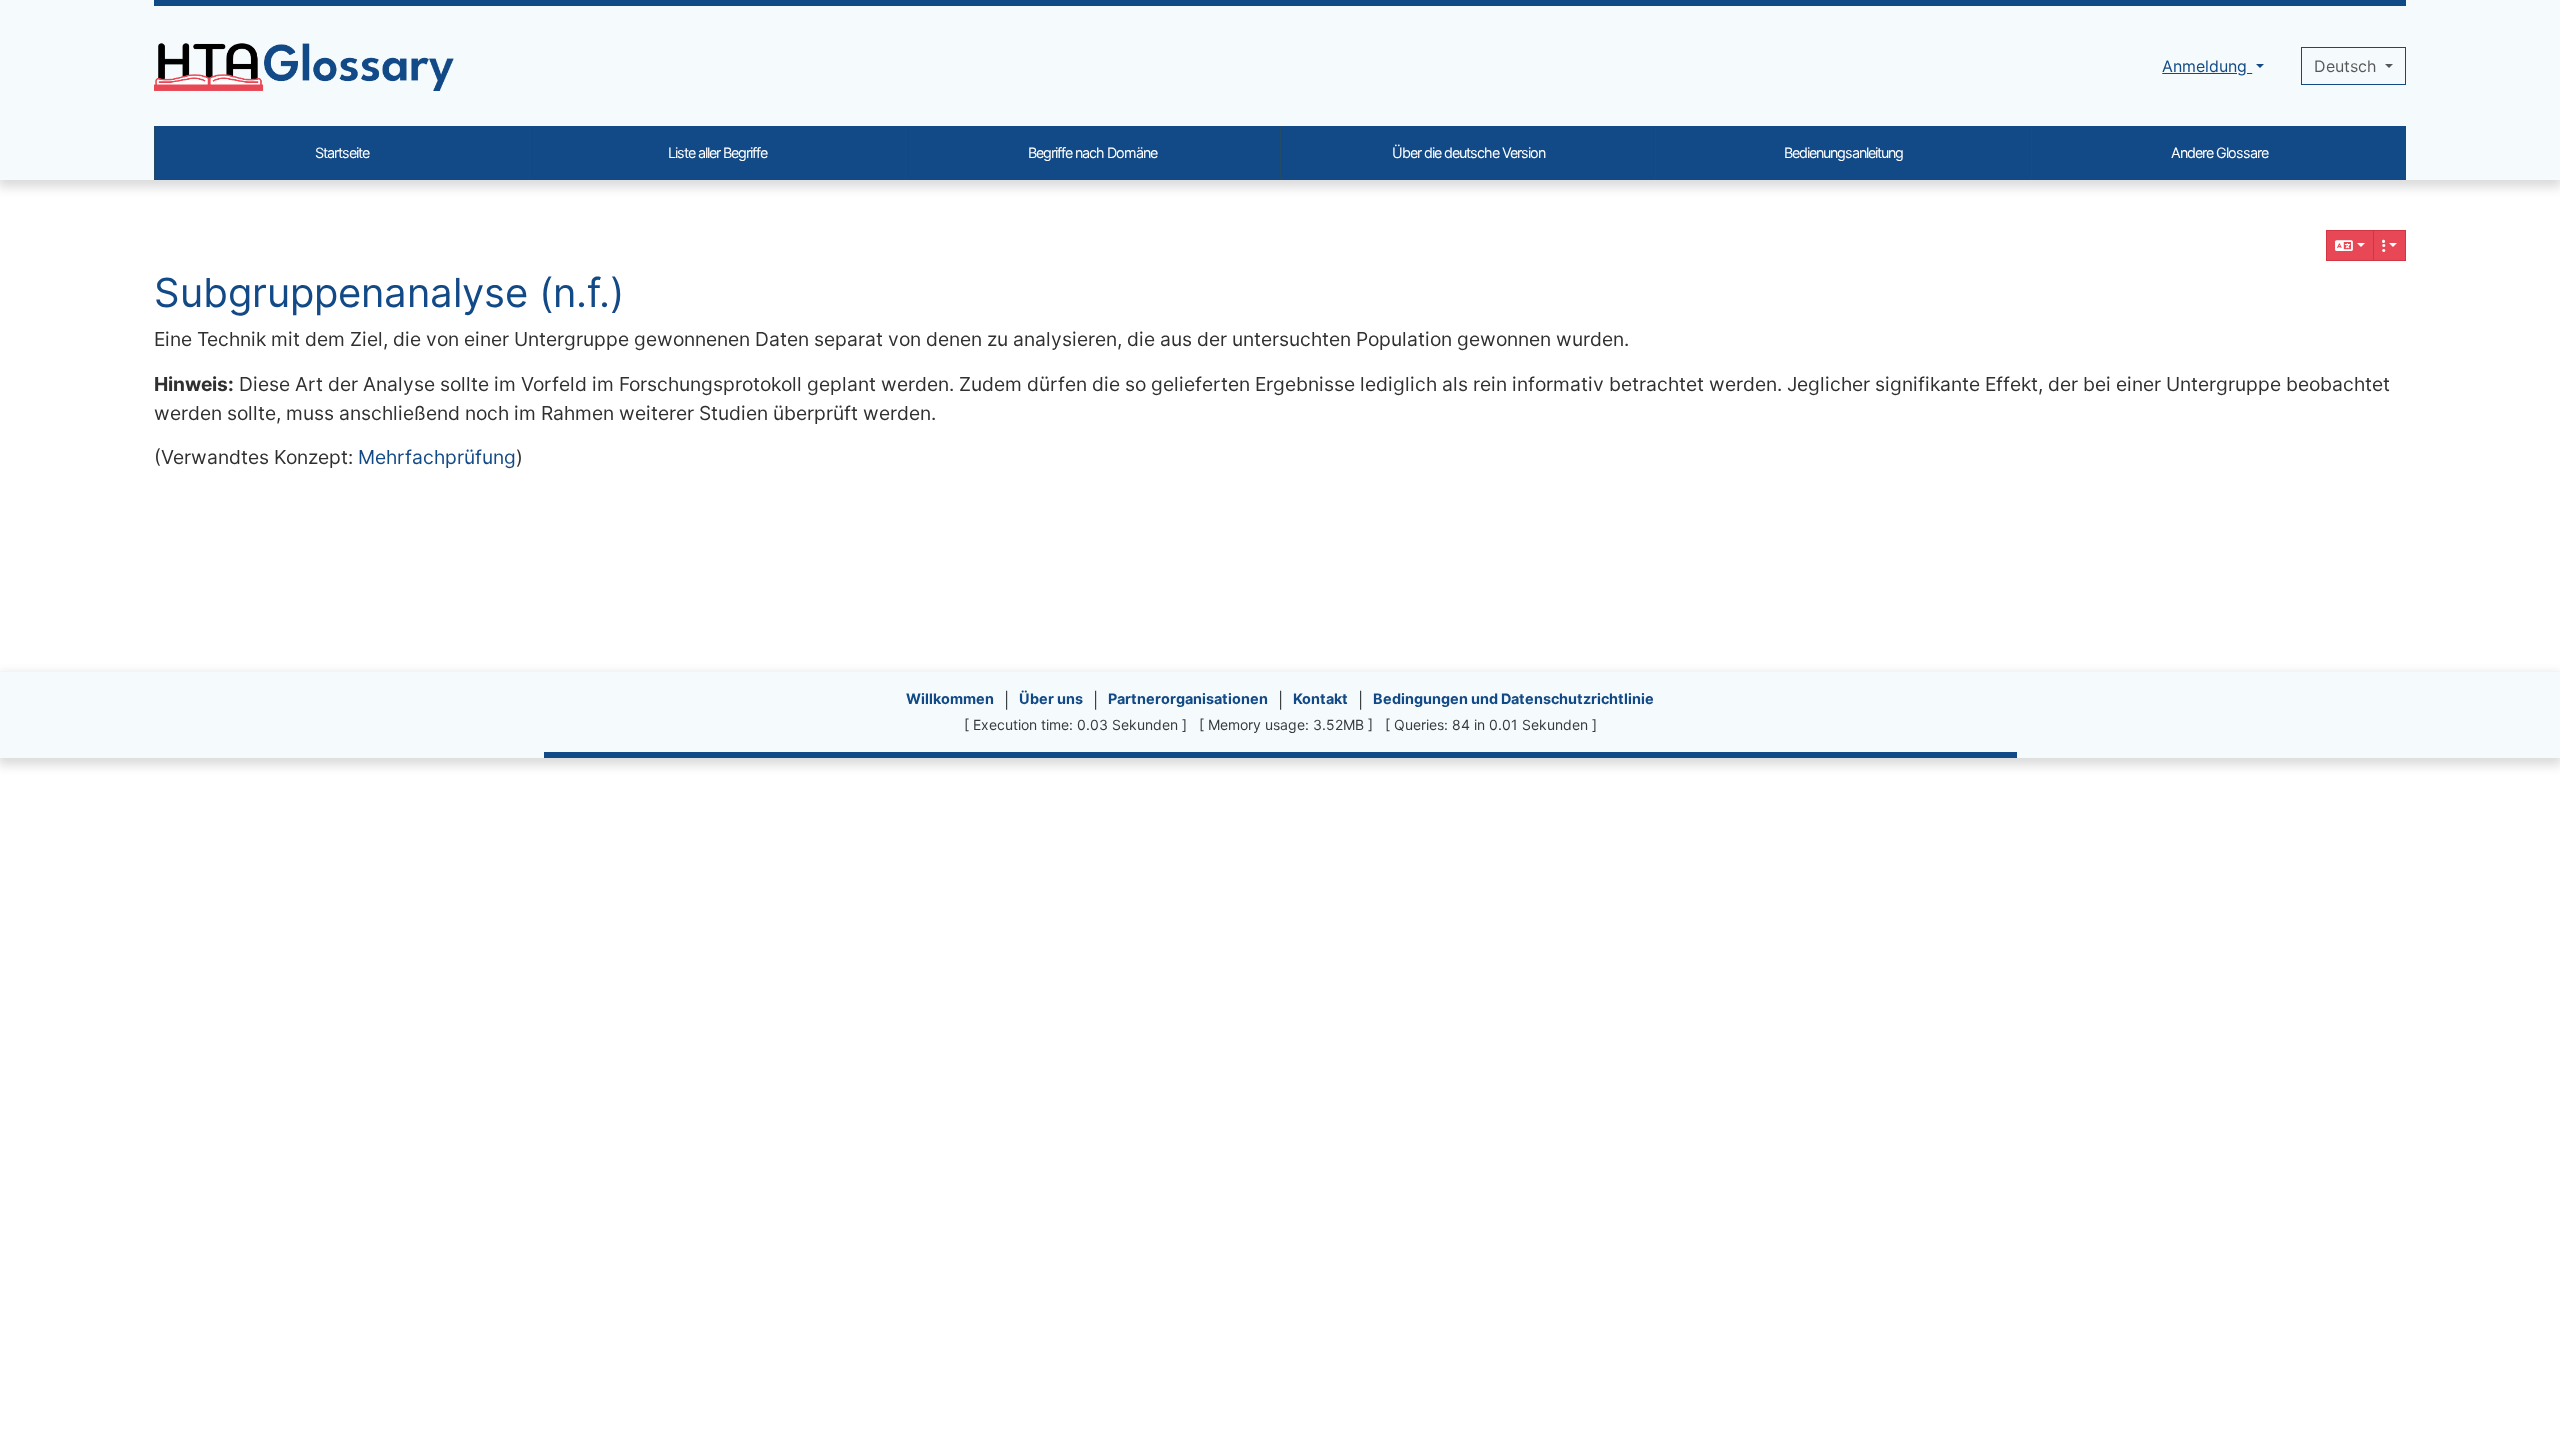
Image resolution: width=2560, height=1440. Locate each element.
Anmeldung (2207, 66)
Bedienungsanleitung (1843, 152)
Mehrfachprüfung (437, 457)
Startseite (342, 152)
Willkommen (950, 698)
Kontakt (1320, 698)
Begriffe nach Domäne (1092, 152)
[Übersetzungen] (2350, 245)
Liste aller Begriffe (717, 152)
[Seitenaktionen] (2390, 245)
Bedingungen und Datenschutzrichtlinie (1513, 698)
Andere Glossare (2219, 152)
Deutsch (2347, 66)
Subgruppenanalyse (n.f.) (389, 292)
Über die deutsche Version (1468, 152)
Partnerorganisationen (1188, 698)
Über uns (1051, 698)
